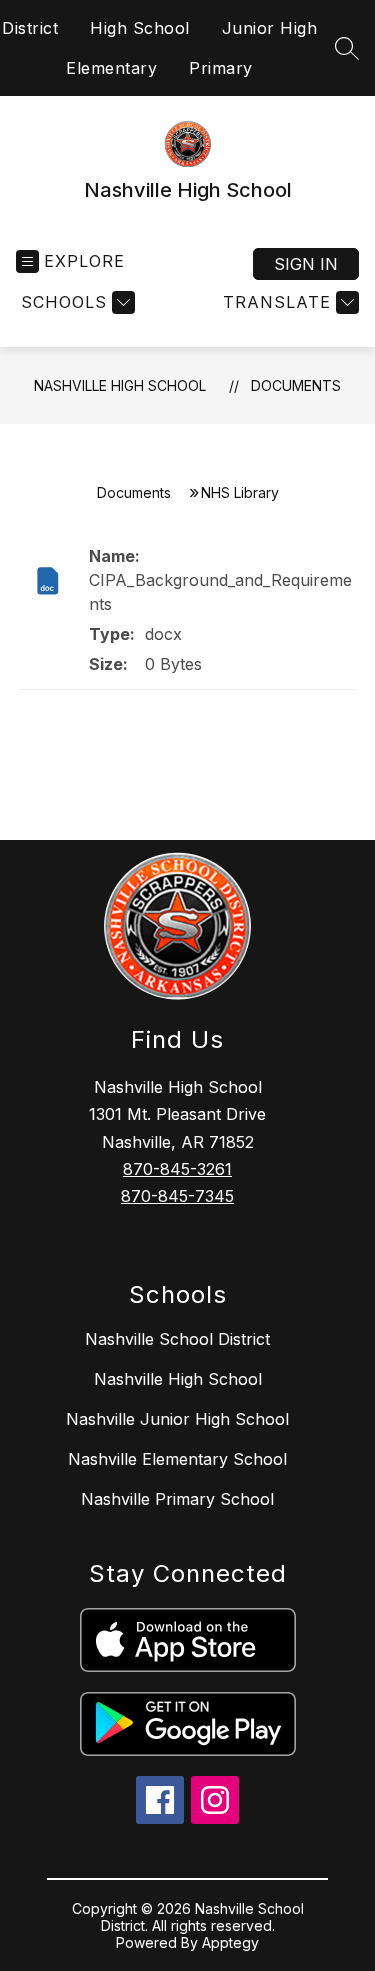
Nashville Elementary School (177, 1459)
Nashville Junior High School (177, 1419)
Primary (221, 68)
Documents (296, 385)
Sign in (306, 264)
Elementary (111, 68)
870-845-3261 (177, 1169)
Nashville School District (177, 1339)
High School (140, 28)
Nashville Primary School (177, 1499)
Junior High (270, 28)
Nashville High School (120, 385)
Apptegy (230, 1942)
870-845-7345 (177, 1196)
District (30, 28)
